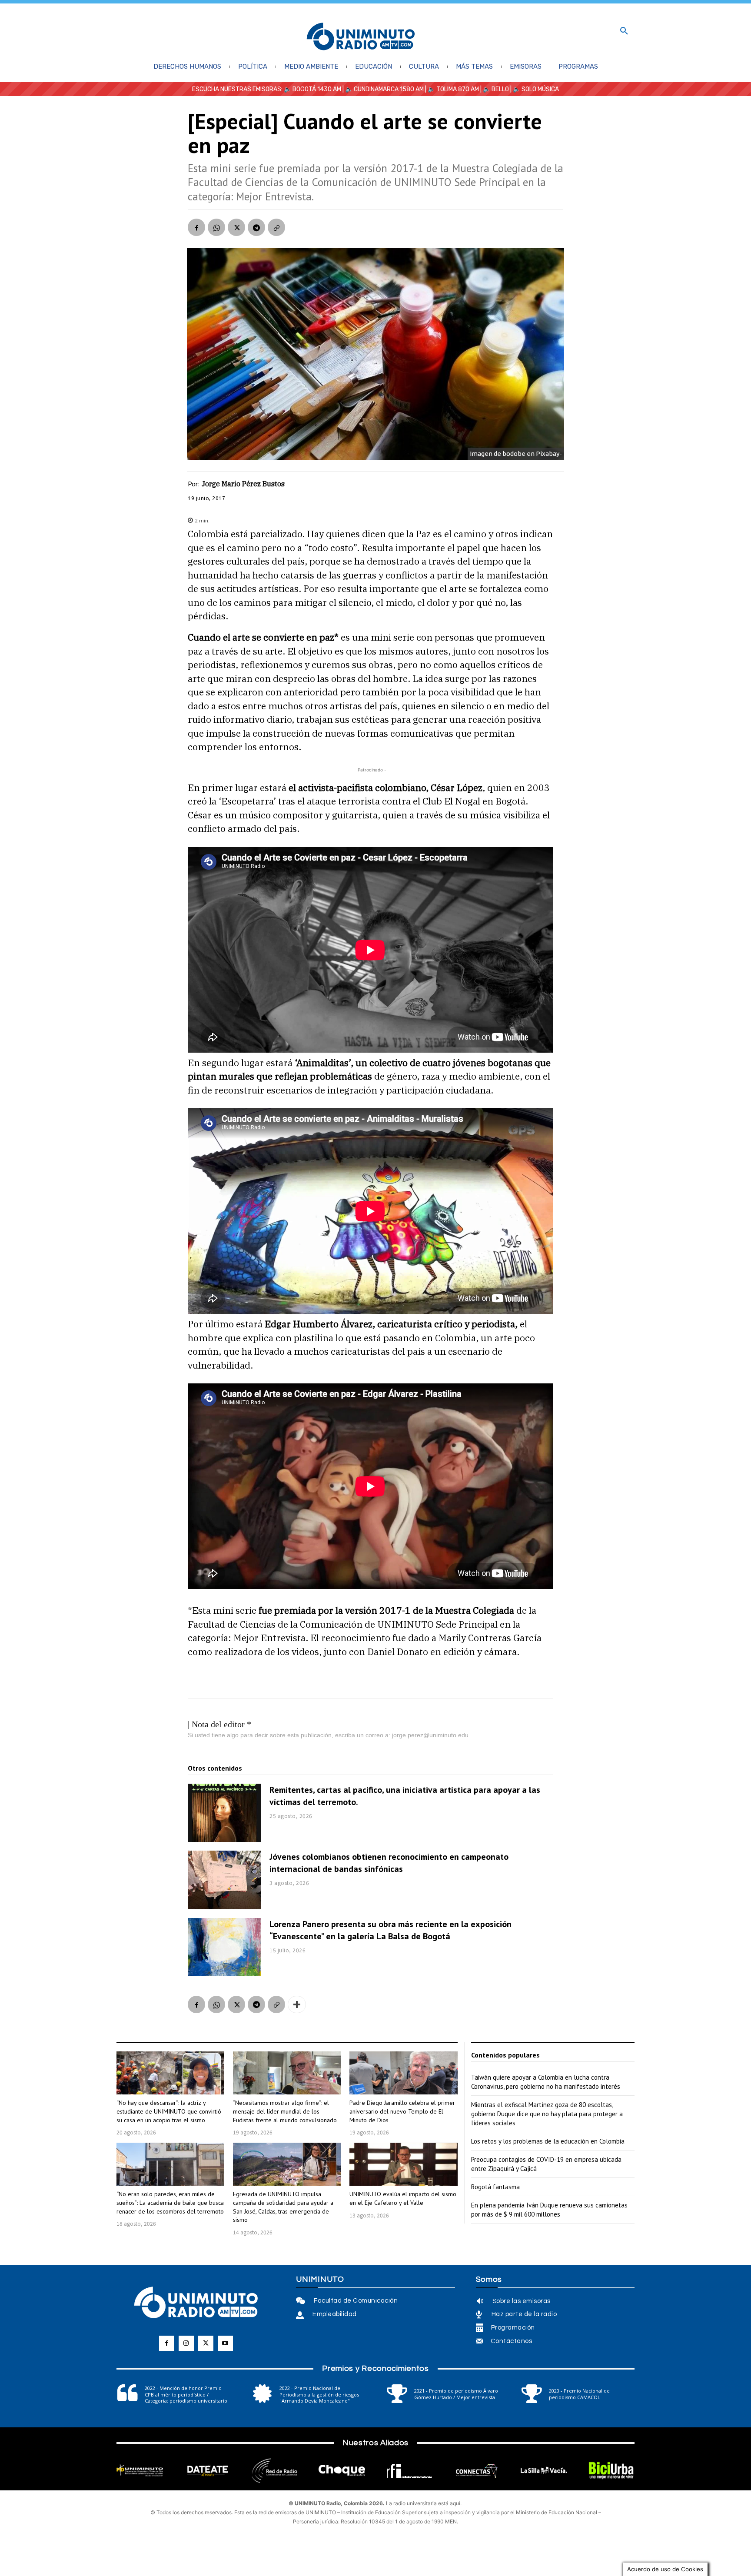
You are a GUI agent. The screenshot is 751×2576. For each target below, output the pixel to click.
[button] (624, 31)
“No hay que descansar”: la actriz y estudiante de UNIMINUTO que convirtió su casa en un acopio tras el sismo (169, 2111)
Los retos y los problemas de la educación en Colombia (548, 2141)
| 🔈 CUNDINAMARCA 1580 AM (382, 89)
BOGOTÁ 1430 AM (317, 89)
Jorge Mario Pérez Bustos (243, 484)
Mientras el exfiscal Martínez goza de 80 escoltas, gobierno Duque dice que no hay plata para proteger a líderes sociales (547, 2114)
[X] (236, 227)
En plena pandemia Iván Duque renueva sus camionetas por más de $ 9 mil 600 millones (549, 2210)
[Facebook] (196, 227)
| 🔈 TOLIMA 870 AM (451, 89)
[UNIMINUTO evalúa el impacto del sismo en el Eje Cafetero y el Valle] (403, 2164)
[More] (297, 2004)
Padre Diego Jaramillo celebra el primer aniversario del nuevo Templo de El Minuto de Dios (402, 2111)
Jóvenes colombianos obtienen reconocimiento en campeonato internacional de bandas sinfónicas (389, 1863)
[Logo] (361, 37)
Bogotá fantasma (495, 2187)
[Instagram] (186, 2343)
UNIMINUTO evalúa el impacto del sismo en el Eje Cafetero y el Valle (403, 2198)
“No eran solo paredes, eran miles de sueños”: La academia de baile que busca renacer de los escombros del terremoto (170, 2202)
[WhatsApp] (216, 227)
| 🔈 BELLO (494, 89)
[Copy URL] (276, 227)
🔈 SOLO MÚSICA (536, 89)
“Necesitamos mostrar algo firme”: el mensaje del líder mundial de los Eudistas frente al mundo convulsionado (285, 2111)
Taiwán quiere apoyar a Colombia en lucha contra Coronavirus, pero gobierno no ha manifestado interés (546, 2082)
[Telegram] (256, 227)
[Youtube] (225, 2343)
